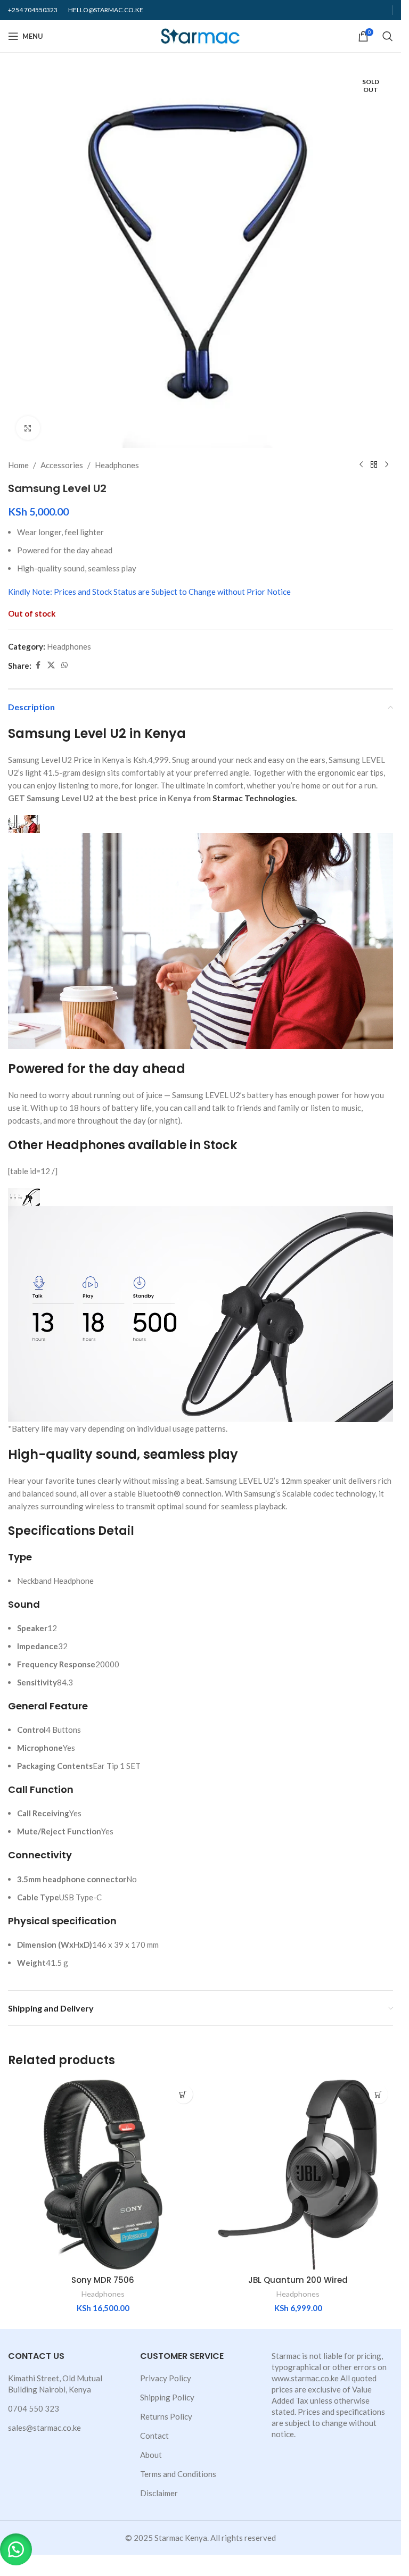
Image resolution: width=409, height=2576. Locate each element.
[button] (16, 2549)
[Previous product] (361, 465)
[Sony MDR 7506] (103, 2175)
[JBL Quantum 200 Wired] (298, 2175)
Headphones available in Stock (141, 1145)
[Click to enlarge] (28, 428)
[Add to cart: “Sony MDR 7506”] (183, 2094)
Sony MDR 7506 (103, 2280)
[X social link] (51, 665)
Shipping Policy (167, 2397)
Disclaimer (159, 2493)
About (151, 2455)
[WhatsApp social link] (64, 665)
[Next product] (387, 465)
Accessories (62, 465)
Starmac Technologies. (255, 798)
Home (18, 465)
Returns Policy (166, 2416)
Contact (154, 2436)
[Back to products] (374, 465)
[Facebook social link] (38, 665)
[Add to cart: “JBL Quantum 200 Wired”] (378, 2094)
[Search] (388, 36)
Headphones (117, 465)
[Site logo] (201, 35)
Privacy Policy (166, 2378)
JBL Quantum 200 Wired (298, 2280)
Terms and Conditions (178, 2474)
